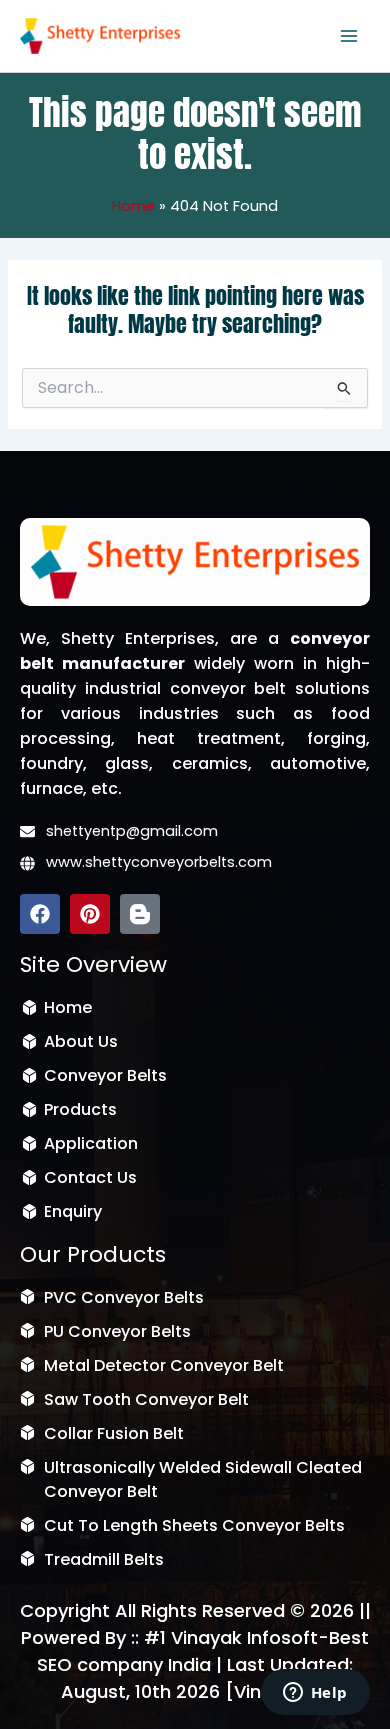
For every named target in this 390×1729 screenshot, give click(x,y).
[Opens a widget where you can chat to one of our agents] (315, 1694)
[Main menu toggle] (349, 36)
